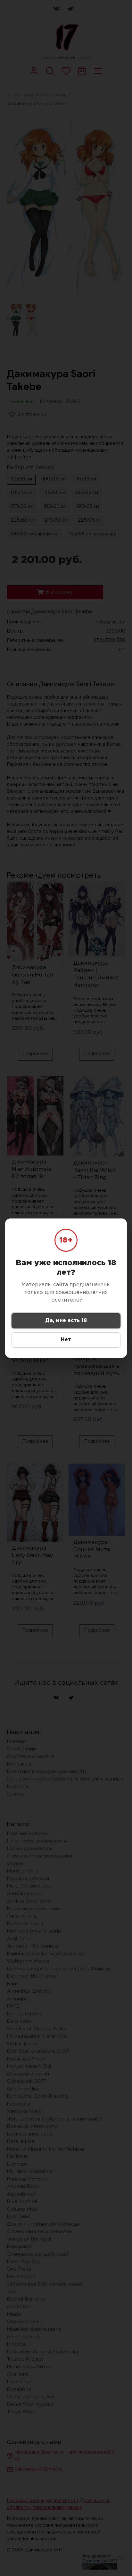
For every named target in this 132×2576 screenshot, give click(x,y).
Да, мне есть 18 (66, 1321)
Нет (66, 1340)
